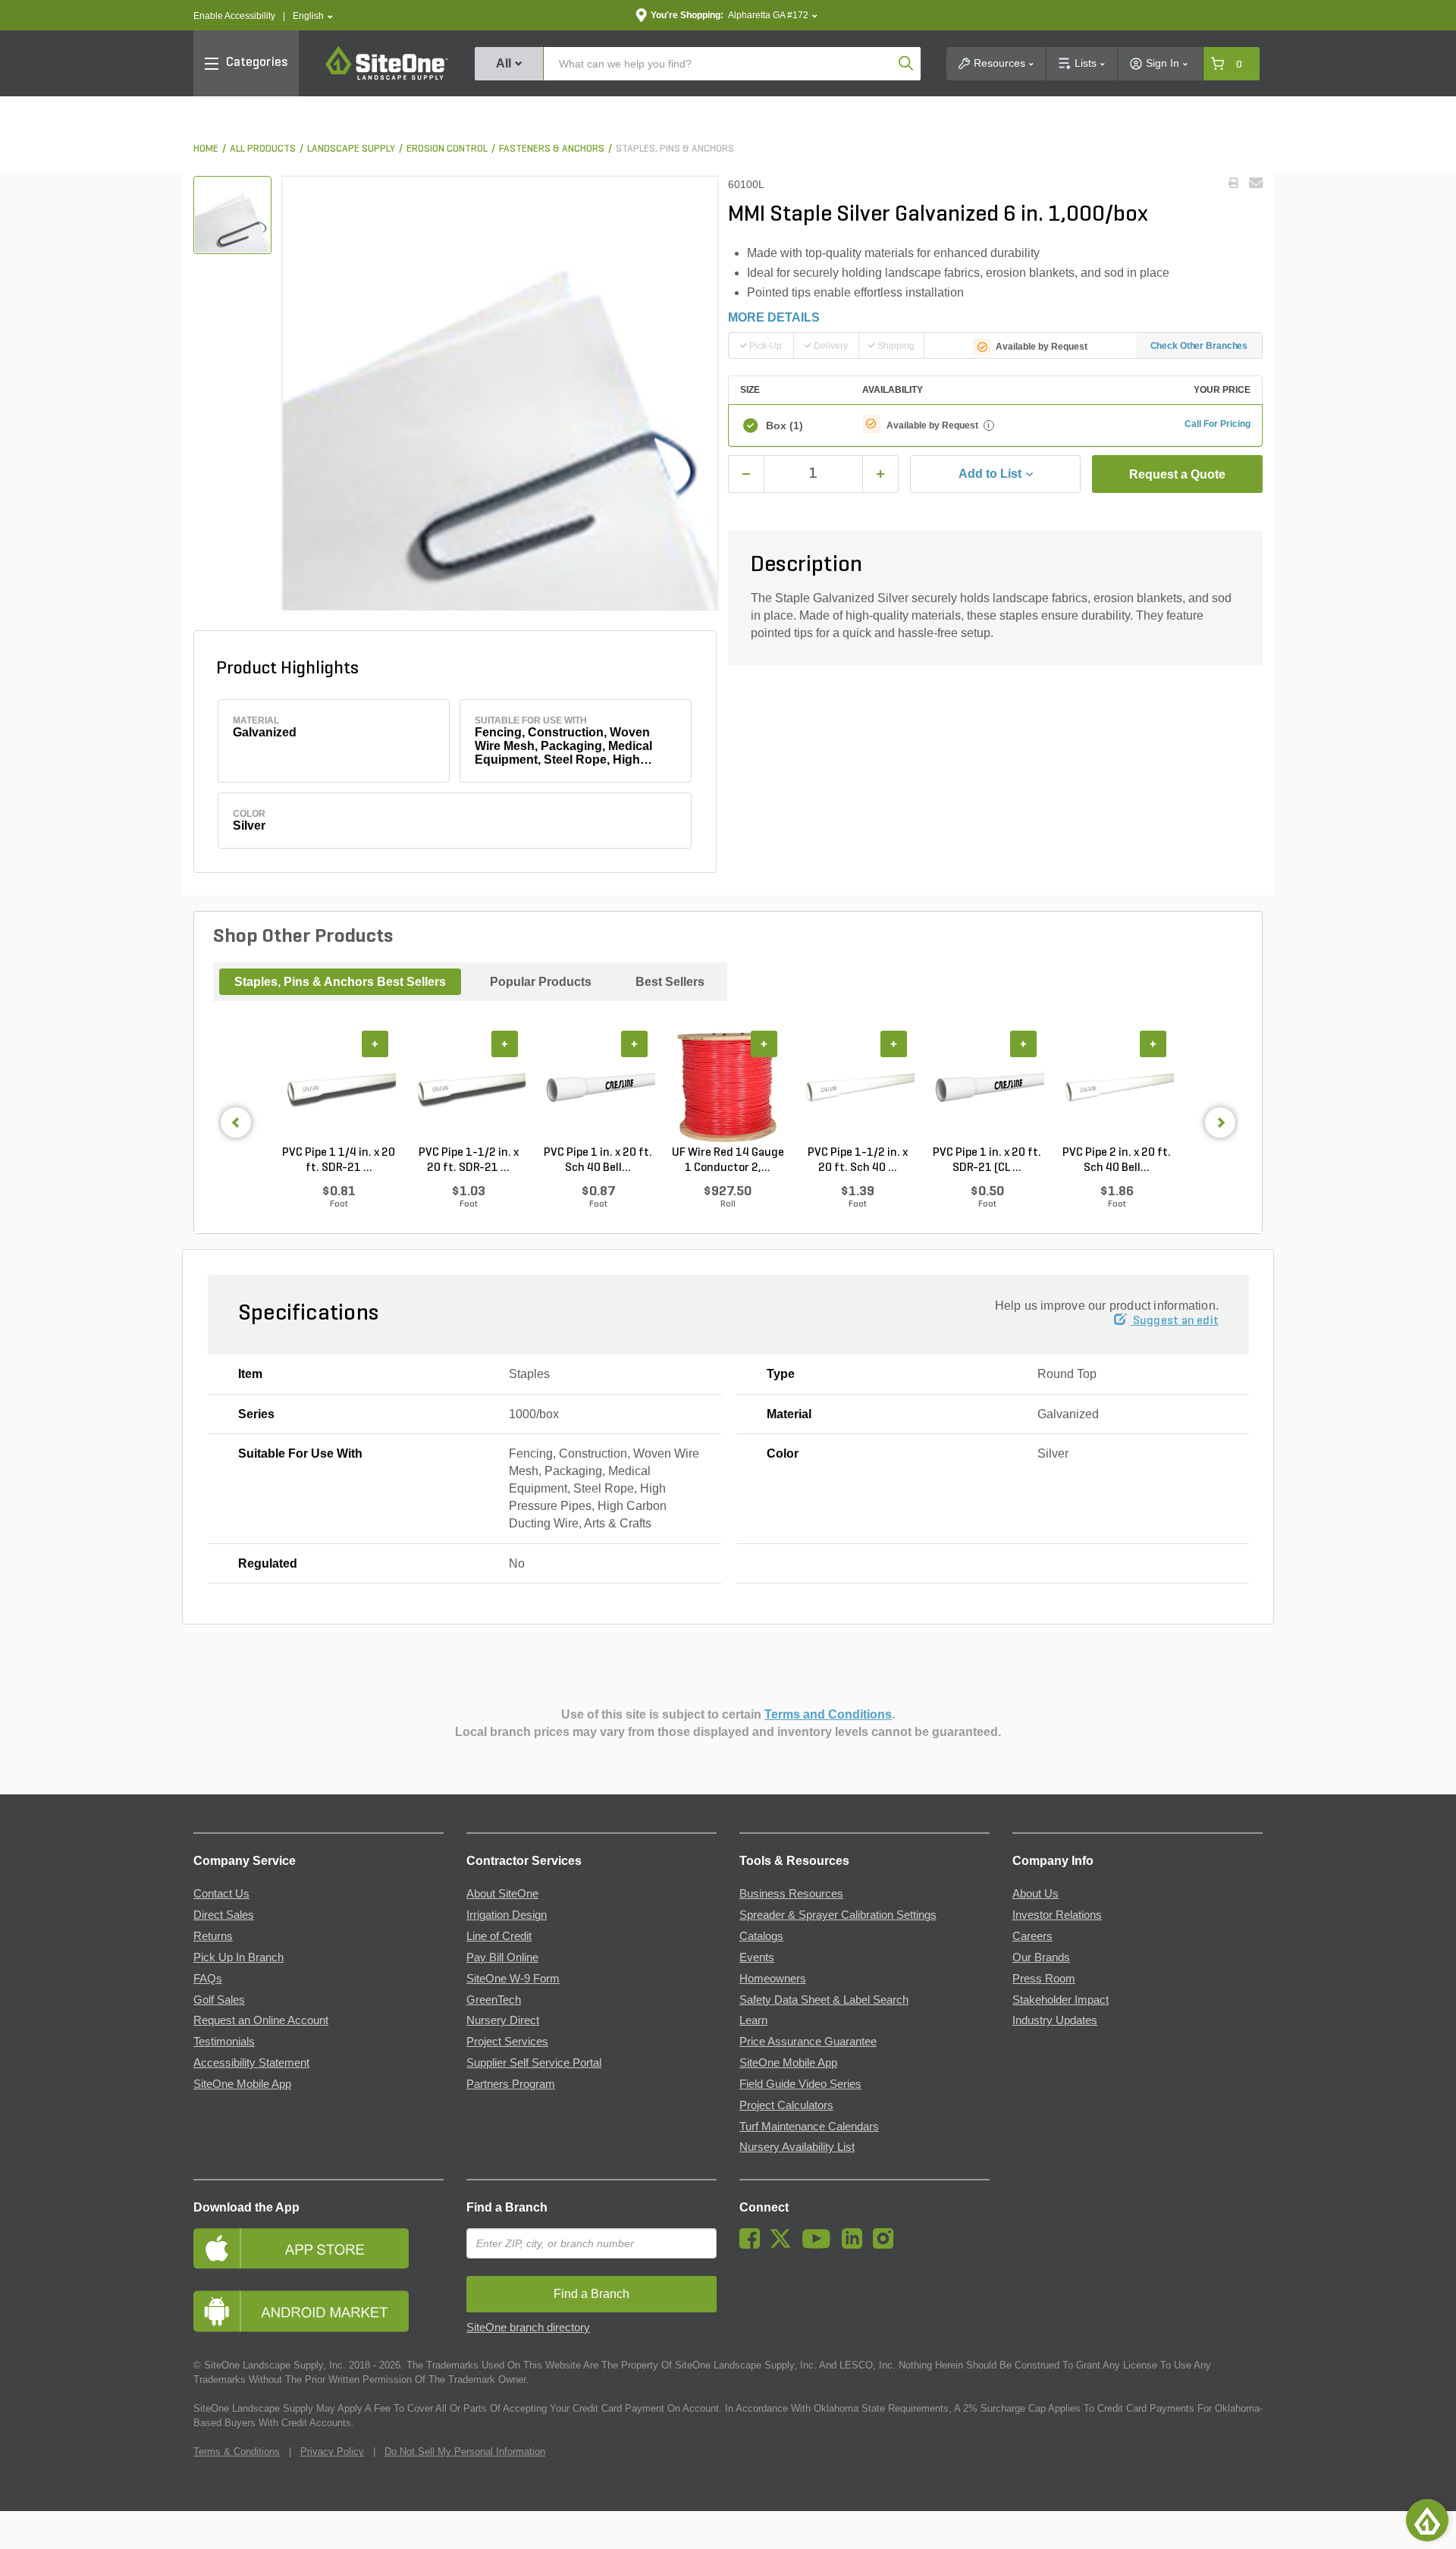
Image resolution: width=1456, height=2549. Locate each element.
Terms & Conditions (237, 2452)
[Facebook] (753, 2245)
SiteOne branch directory (528, 2328)
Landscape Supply (351, 149)
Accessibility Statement (251, 2063)
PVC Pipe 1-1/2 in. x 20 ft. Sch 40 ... (858, 1160)
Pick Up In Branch (238, 1957)
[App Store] (318, 2248)
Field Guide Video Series (800, 2084)
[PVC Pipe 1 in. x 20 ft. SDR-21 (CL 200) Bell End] (987, 1088)
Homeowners (773, 1979)
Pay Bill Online (502, 1957)
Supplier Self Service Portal (534, 2063)
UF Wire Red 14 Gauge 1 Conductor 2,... (728, 1160)
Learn (753, 2020)
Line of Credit (499, 1936)
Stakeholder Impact (1061, 2000)
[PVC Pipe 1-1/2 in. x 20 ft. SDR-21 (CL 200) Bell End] (468, 1088)
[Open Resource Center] (1427, 2520)
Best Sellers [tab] (670, 982)
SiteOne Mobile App (242, 2084)
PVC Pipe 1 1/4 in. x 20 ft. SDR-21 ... (339, 1160)
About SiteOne (502, 1894)
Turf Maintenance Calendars (809, 2127)
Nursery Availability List (797, 2147)
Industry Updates (1055, 2020)
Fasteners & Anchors (552, 149)
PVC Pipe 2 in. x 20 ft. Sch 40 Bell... (1117, 1160)
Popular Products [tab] (541, 982)
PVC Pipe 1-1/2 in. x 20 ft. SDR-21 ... (469, 1160)
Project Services (507, 2042)
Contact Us (221, 1894)
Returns (213, 1936)
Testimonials (224, 2042)
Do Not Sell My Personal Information (465, 2452)
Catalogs (761, 1936)
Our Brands (1041, 1957)
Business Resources (791, 1894)
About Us (1036, 1894)
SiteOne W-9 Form (513, 1979)
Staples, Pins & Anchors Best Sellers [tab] (340, 982)
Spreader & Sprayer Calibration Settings (838, 1915)
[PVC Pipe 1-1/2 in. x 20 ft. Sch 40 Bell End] (857, 1088)
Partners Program (511, 2084)
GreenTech (494, 2000)
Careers (1032, 1936)
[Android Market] (318, 2311)
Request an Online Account (261, 2020)
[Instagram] (887, 2245)
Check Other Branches (1199, 346)
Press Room (1044, 1979)
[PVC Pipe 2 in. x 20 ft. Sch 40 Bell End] (1117, 1088)
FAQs (208, 1979)
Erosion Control (447, 149)
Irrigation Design (507, 1915)
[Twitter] (784, 2245)
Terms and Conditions (828, 1714)
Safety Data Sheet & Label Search (824, 2000)
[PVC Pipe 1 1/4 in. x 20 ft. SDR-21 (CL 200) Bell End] (339, 1088)
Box (784, 425)
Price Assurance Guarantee (808, 2042)
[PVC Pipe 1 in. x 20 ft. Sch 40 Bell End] (598, 1088)
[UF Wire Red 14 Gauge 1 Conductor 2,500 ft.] (728, 1088)
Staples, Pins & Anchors (675, 149)
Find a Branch (507, 2207)
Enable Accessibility (234, 16)
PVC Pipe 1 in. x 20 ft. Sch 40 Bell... (598, 1160)
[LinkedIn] (856, 2245)
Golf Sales (219, 2000)
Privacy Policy (332, 2452)
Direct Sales (224, 1915)
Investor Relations (1057, 1915)
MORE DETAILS (774, 317)
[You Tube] (820, 2245)
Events (757, 1957)
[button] (313, 16)
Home (206, 149)
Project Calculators (786, 2105)
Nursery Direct (503, 2020)
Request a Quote (1177, 474)
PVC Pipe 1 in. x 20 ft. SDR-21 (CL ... (987, 1160)
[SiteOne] (387, 77)
